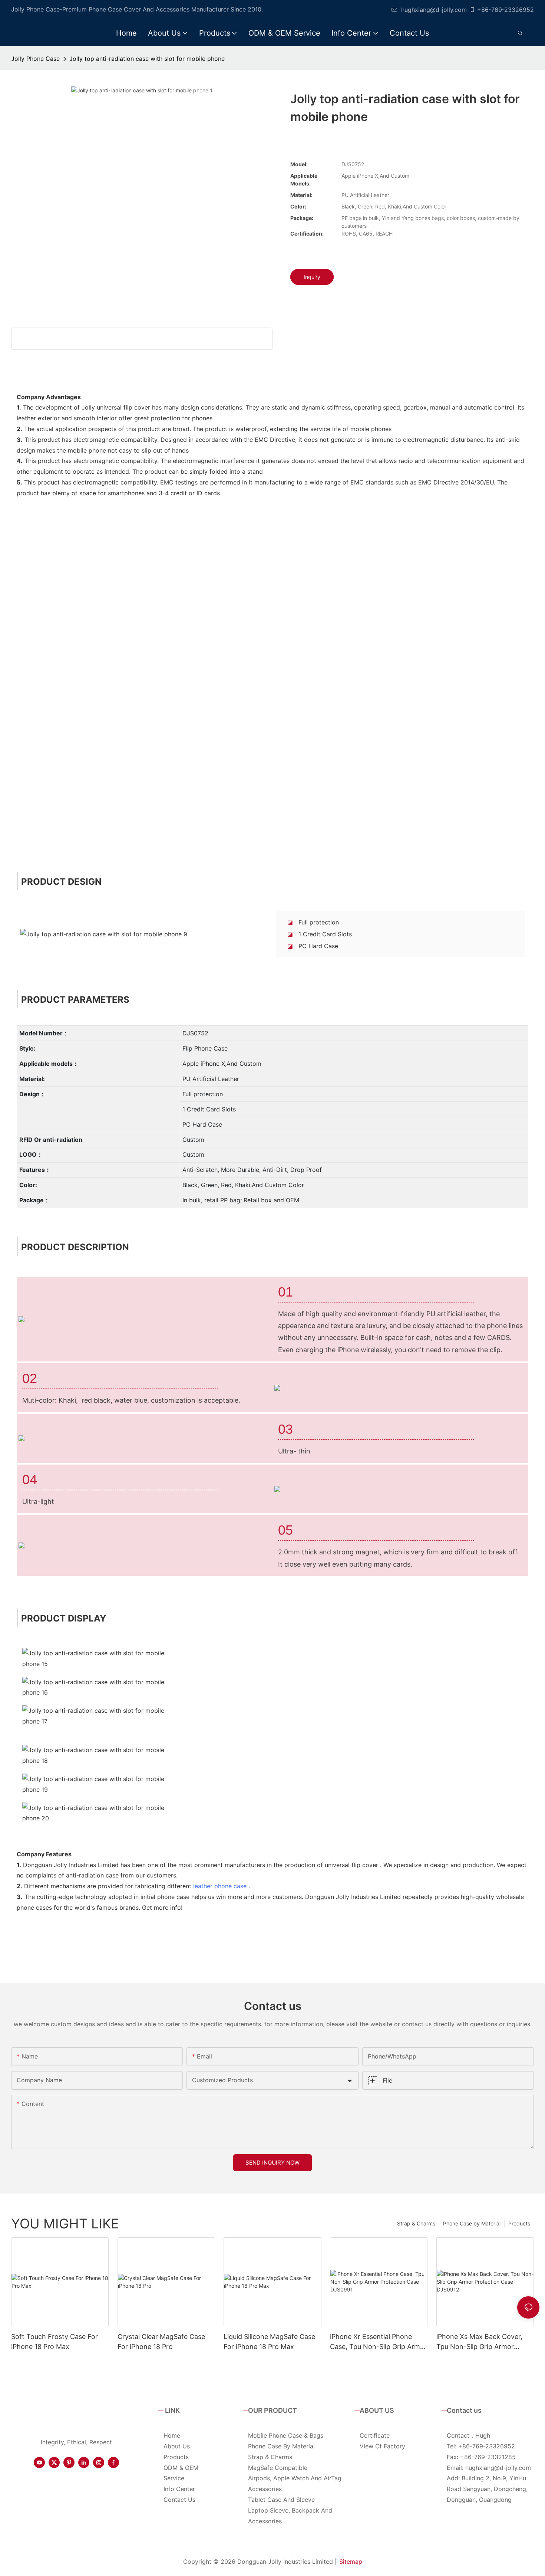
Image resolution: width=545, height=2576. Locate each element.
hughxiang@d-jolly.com (434, 10)
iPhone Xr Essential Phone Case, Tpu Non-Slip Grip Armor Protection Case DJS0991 (378, 2342)
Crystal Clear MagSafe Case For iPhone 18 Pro (161, 2342)
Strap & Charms (416, 2223)
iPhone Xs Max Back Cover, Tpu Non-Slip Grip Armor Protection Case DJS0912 (479, 2342)
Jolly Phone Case (35, 59)
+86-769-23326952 (506, 10)
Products (519, 2223)
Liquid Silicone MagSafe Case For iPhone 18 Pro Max (269, 2342)
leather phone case (220, 1886)
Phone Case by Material (472, 2223)
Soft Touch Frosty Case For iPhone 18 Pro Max (54, 2342)
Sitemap (351, 2562)
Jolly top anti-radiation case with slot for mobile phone (147, 59)
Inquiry (312, 277)
